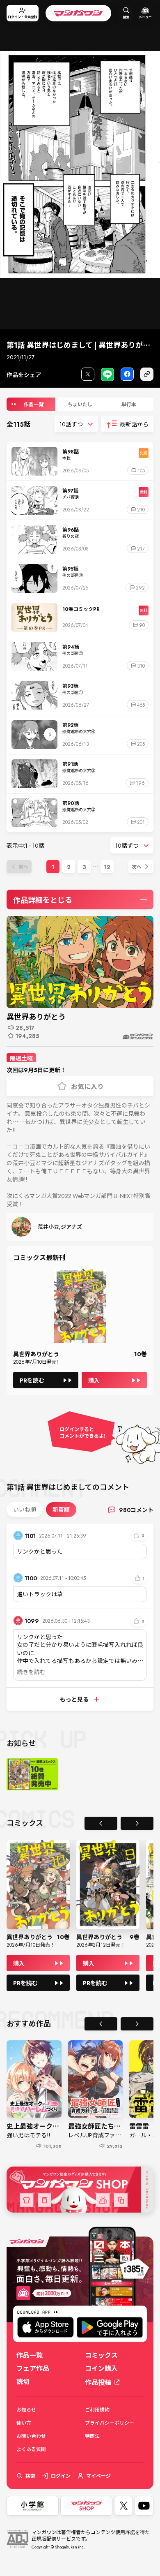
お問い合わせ (31, 2436)
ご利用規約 (97, 2410)
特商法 (92, 2436)
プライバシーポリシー (110, 2423)
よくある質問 (31, 2449)
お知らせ (26, 2410)
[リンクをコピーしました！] (147, 374)
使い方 (24, 2423)
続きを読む (31, 1672)
